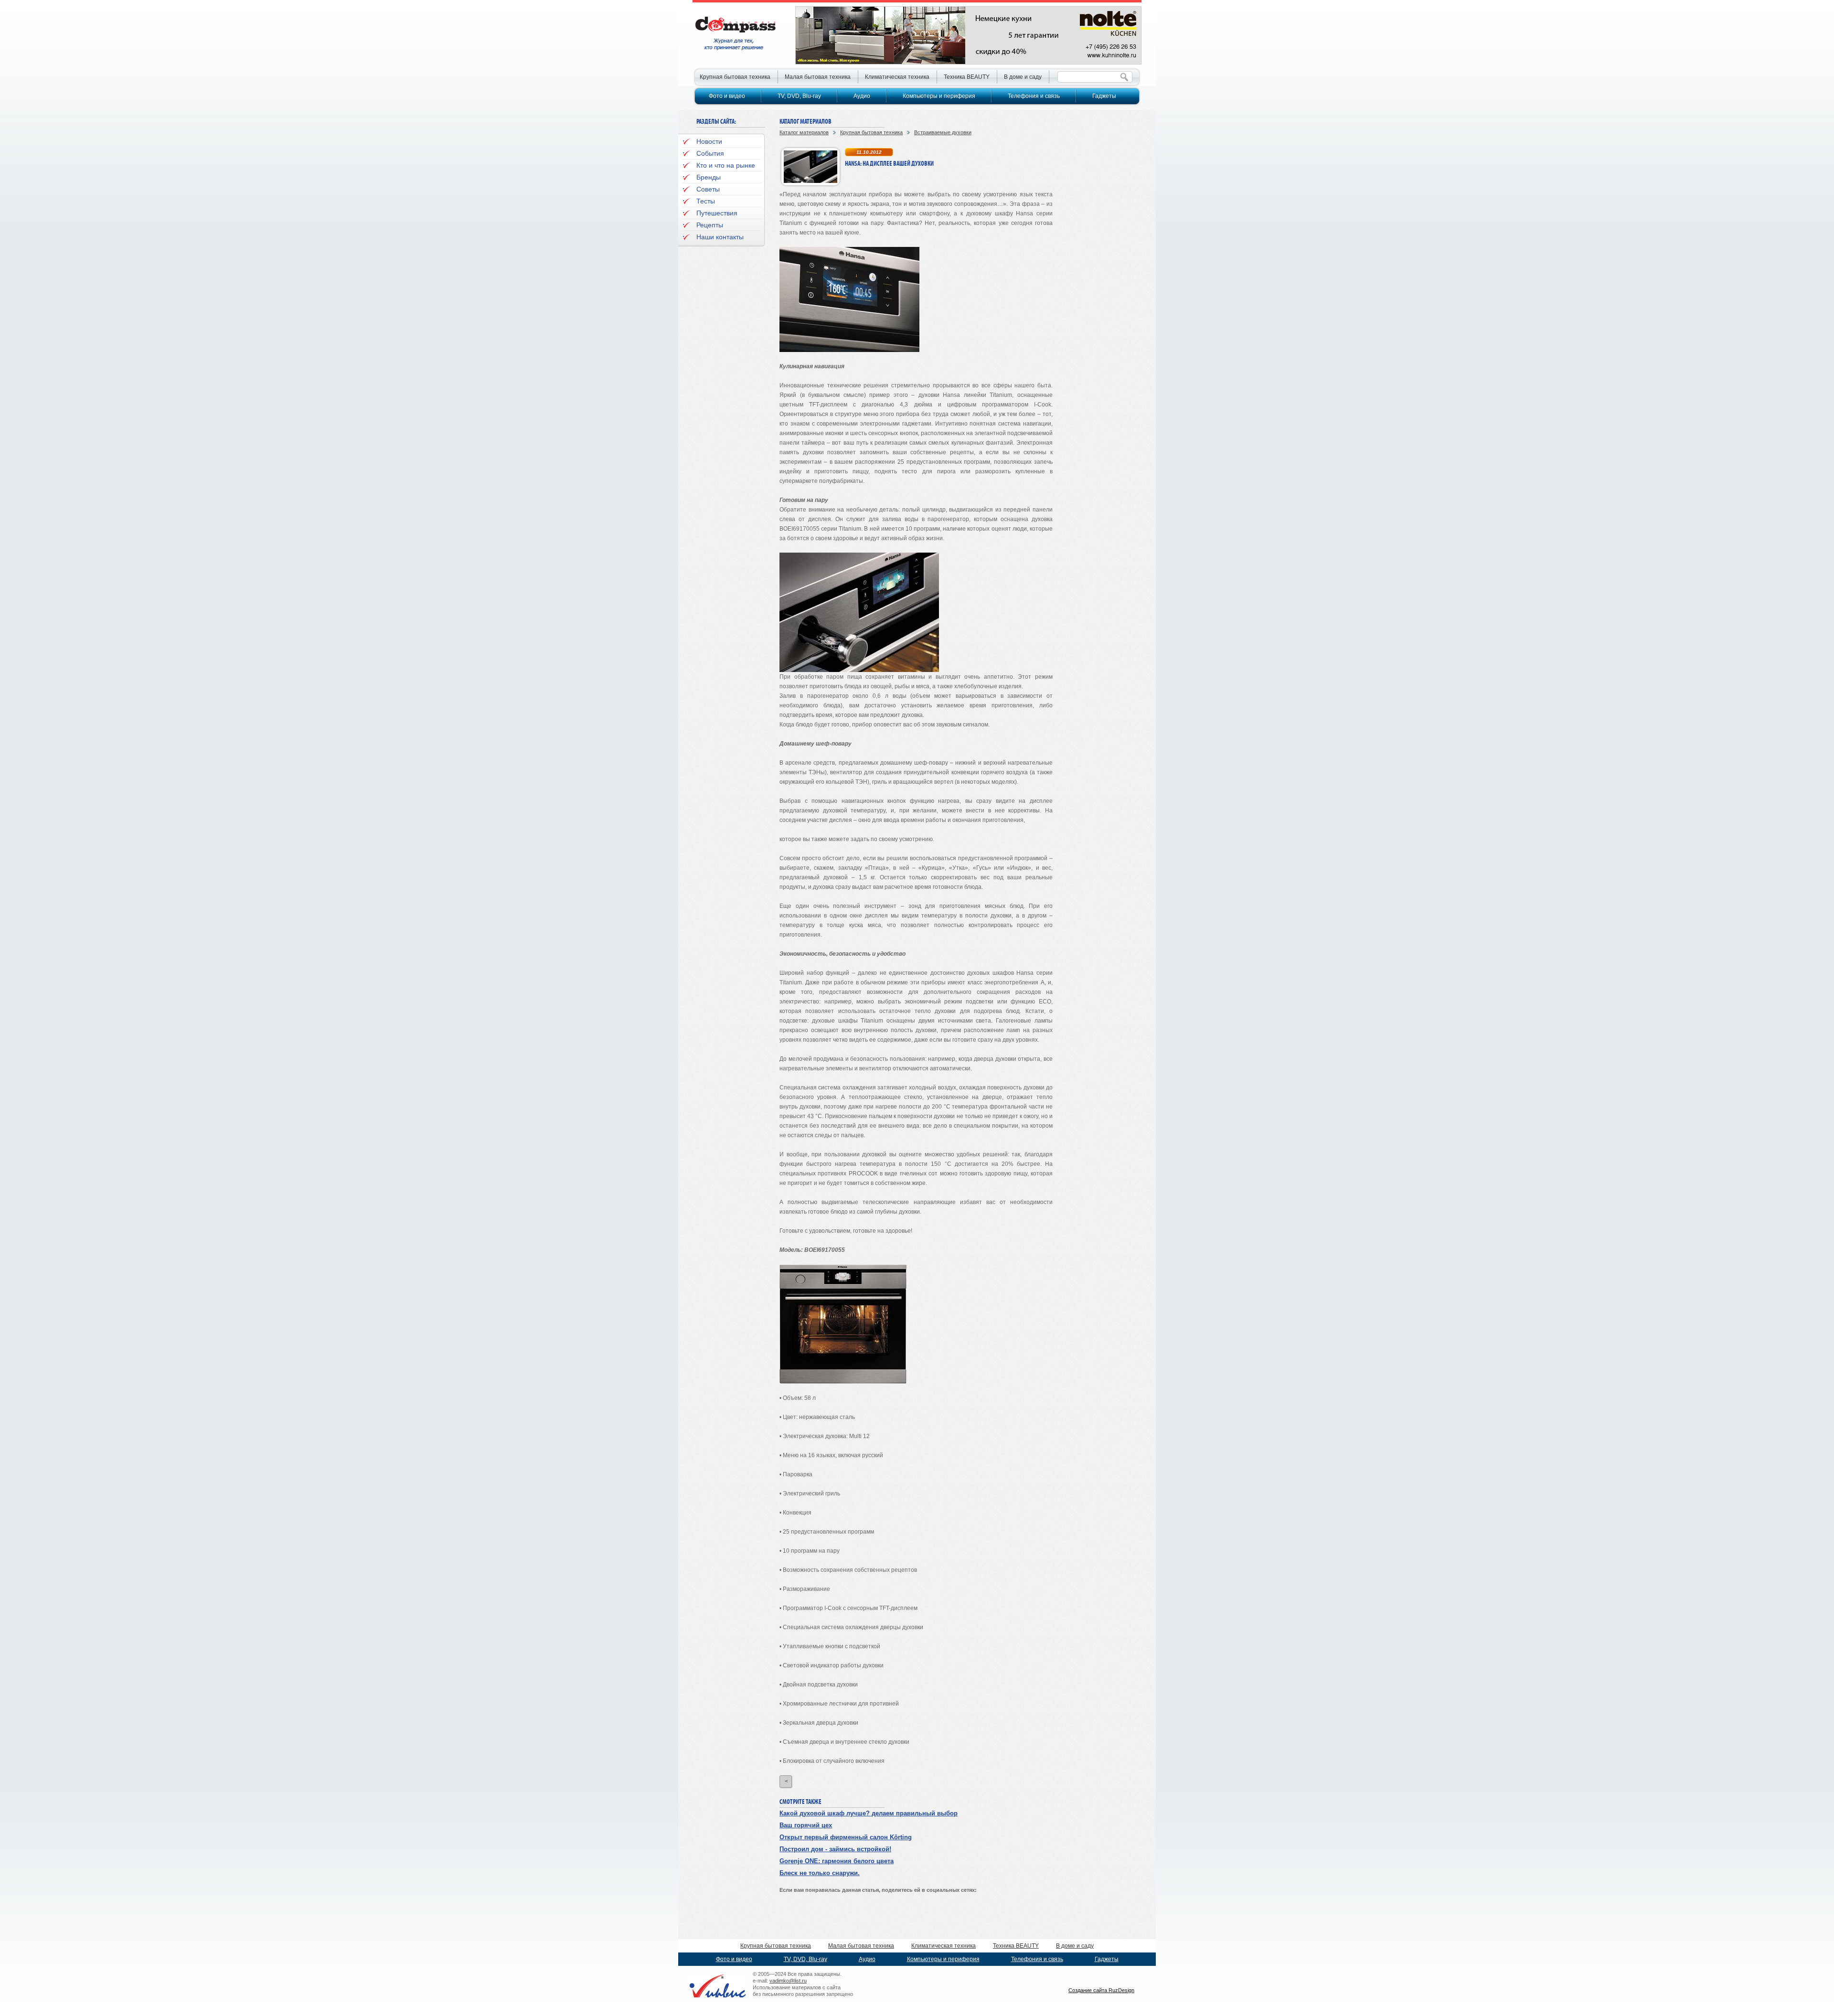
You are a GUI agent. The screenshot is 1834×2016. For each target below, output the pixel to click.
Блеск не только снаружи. (820, 1873)
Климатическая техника (897, 77)
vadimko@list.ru (788, 1981)
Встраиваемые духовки (943, 132)
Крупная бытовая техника (871, 132)
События (710, 153)
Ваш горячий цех (806, 1825)
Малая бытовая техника (818, 77)
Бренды (709, 177)
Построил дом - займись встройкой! (835, 1849)
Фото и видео (727, 96)
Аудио (862, 96)
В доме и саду (1023, 77)
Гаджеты (1104, 96)
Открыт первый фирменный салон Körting (846, 1837)
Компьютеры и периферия (939, 96)
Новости (709, 141)
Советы (708, 189)
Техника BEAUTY (967, 77)
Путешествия (717, 213)
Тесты (706, 201)
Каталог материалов (804, 132)
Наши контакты (720, 237)
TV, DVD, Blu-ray (799, 96)
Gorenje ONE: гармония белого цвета (837, 1861)
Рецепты (710, 225)
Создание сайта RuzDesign (1101, 1990)
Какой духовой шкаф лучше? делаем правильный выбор (869, 1813)
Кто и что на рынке (726, 165)
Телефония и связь (1034, 96)
